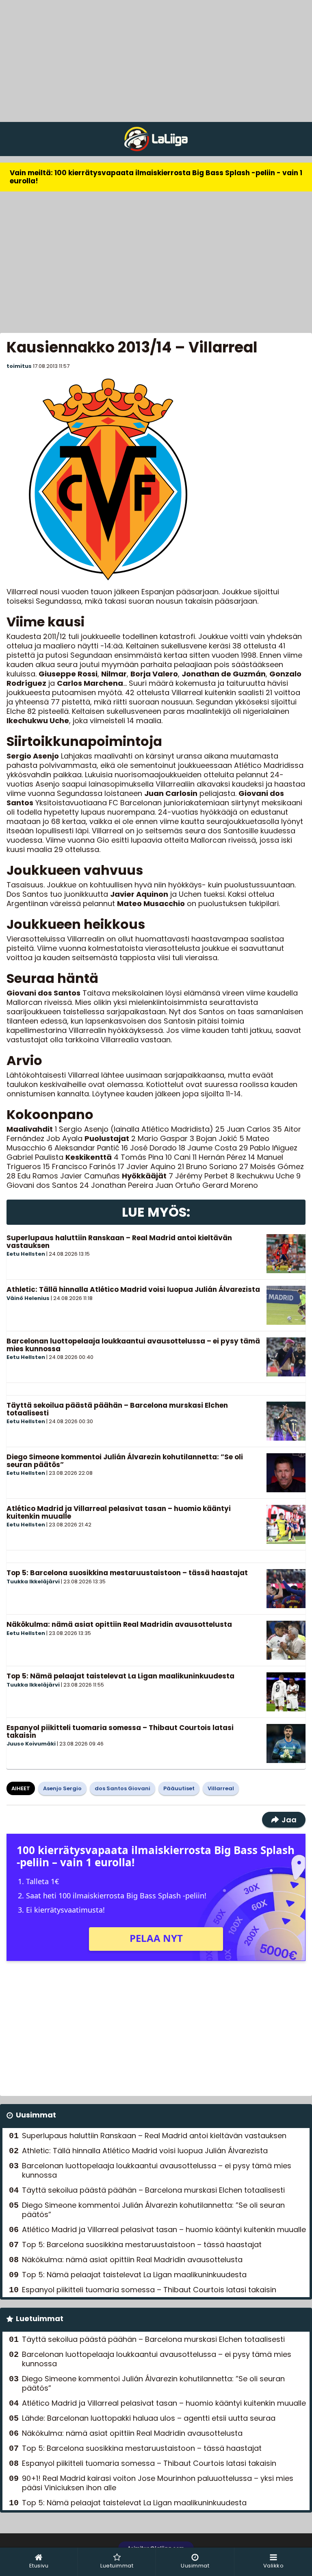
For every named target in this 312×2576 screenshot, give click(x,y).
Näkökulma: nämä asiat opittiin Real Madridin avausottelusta (119, 1624)
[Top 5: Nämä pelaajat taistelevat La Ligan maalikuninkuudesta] (286, 1692)
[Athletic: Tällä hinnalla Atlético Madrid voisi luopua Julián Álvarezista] (286, 1305)
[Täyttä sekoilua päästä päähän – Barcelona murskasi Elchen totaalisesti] (286, 1421)
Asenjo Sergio (62, 1788)
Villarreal (221, 1788)
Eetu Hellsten (26, 1254)
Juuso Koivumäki (31, 1744)
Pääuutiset (179, 1788)
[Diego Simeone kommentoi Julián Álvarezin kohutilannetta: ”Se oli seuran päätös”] (286, 1473)
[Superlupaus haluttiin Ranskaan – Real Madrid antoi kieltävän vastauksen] (286, 1254)
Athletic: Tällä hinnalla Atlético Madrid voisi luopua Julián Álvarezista (133, 1289)
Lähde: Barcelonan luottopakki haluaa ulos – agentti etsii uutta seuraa (149, 2418)
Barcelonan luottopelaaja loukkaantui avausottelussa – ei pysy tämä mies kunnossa (133, 1345)
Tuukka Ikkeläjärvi (33, 1581)
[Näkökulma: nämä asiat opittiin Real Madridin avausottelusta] (286, 1640)
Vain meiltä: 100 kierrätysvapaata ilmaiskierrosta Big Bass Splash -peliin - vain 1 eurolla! (156, 177)
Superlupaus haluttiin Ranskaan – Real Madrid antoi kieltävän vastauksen (119, 1242)
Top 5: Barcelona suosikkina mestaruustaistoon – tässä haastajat (127, 1573)
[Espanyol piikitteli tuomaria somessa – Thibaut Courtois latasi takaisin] (286, 1743)
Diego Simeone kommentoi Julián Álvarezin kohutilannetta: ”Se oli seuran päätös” (125, 1461)
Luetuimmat (40, 2318)
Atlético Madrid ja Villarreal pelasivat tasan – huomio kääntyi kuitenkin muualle (119, 1512)
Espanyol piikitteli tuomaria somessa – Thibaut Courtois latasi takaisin (120, 1731)
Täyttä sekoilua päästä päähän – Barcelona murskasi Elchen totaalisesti (117, 1409)
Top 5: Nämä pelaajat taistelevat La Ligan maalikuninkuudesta (120, 1676)
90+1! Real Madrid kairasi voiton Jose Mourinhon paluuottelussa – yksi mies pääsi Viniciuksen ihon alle (158, 2483)
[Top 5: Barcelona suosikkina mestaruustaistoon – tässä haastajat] (286, 1589)
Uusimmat (36, 2115)
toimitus (19, 366)
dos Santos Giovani (122, 1788)
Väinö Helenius (28, 1298)
